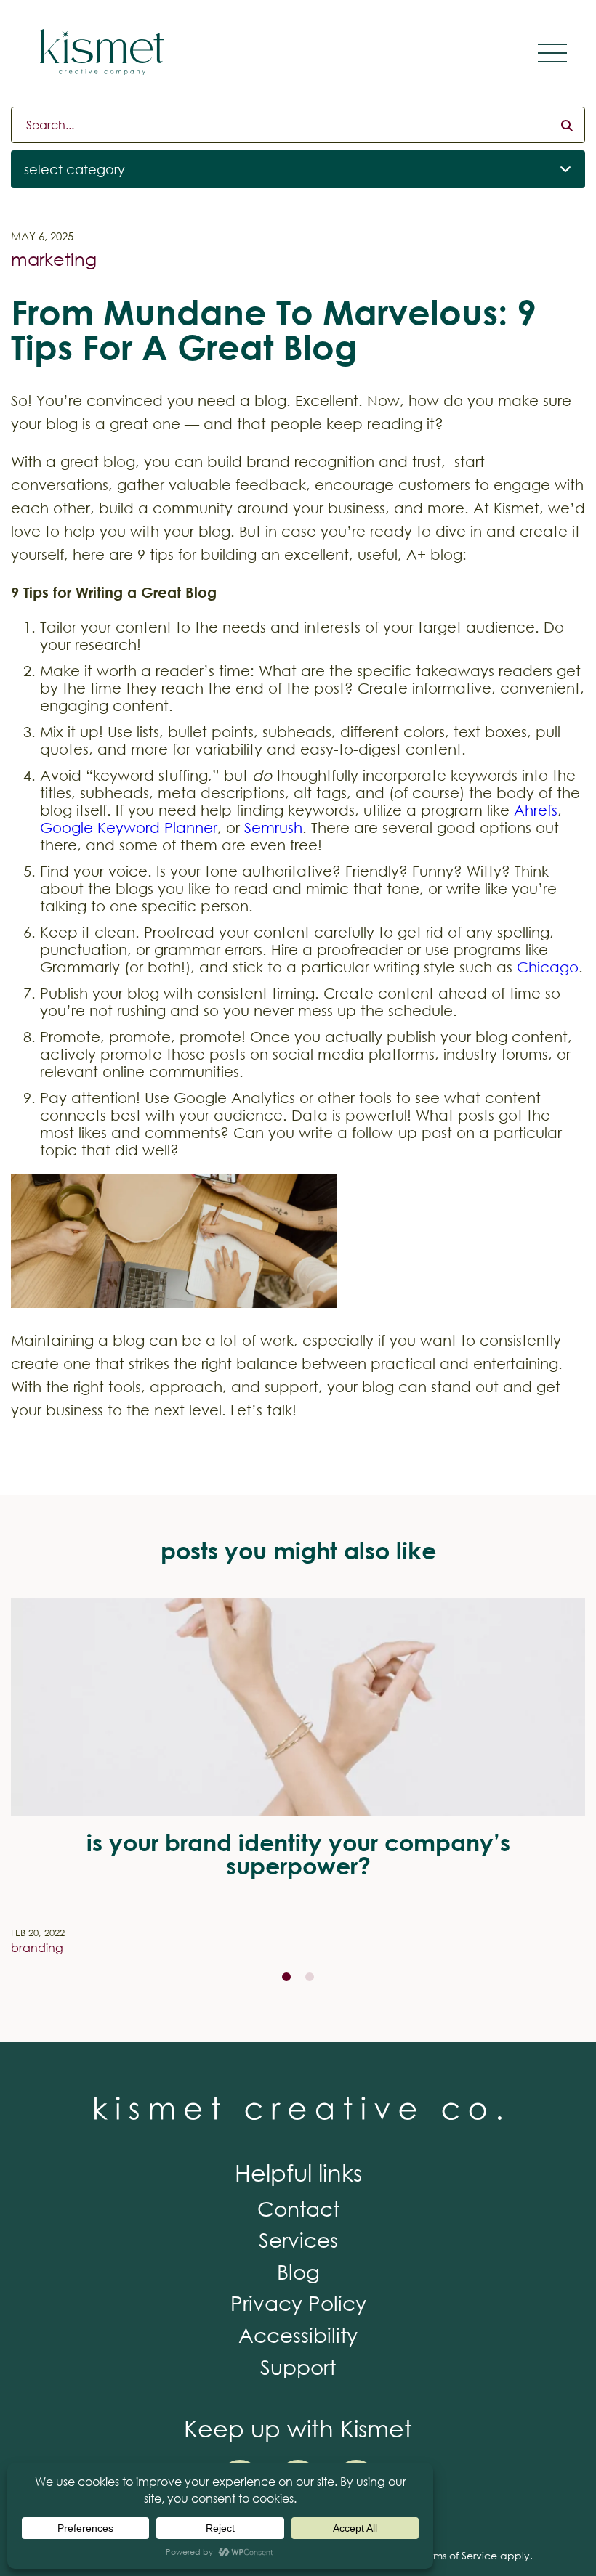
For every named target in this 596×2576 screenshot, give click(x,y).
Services (298, 2239)
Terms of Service (458, 2555)
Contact (298, 2208)
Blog (298, 2271)
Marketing (54, 259)
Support (298, 2366)
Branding (37, 1947)
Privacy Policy (298, 2302)
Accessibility (298, 2334)
